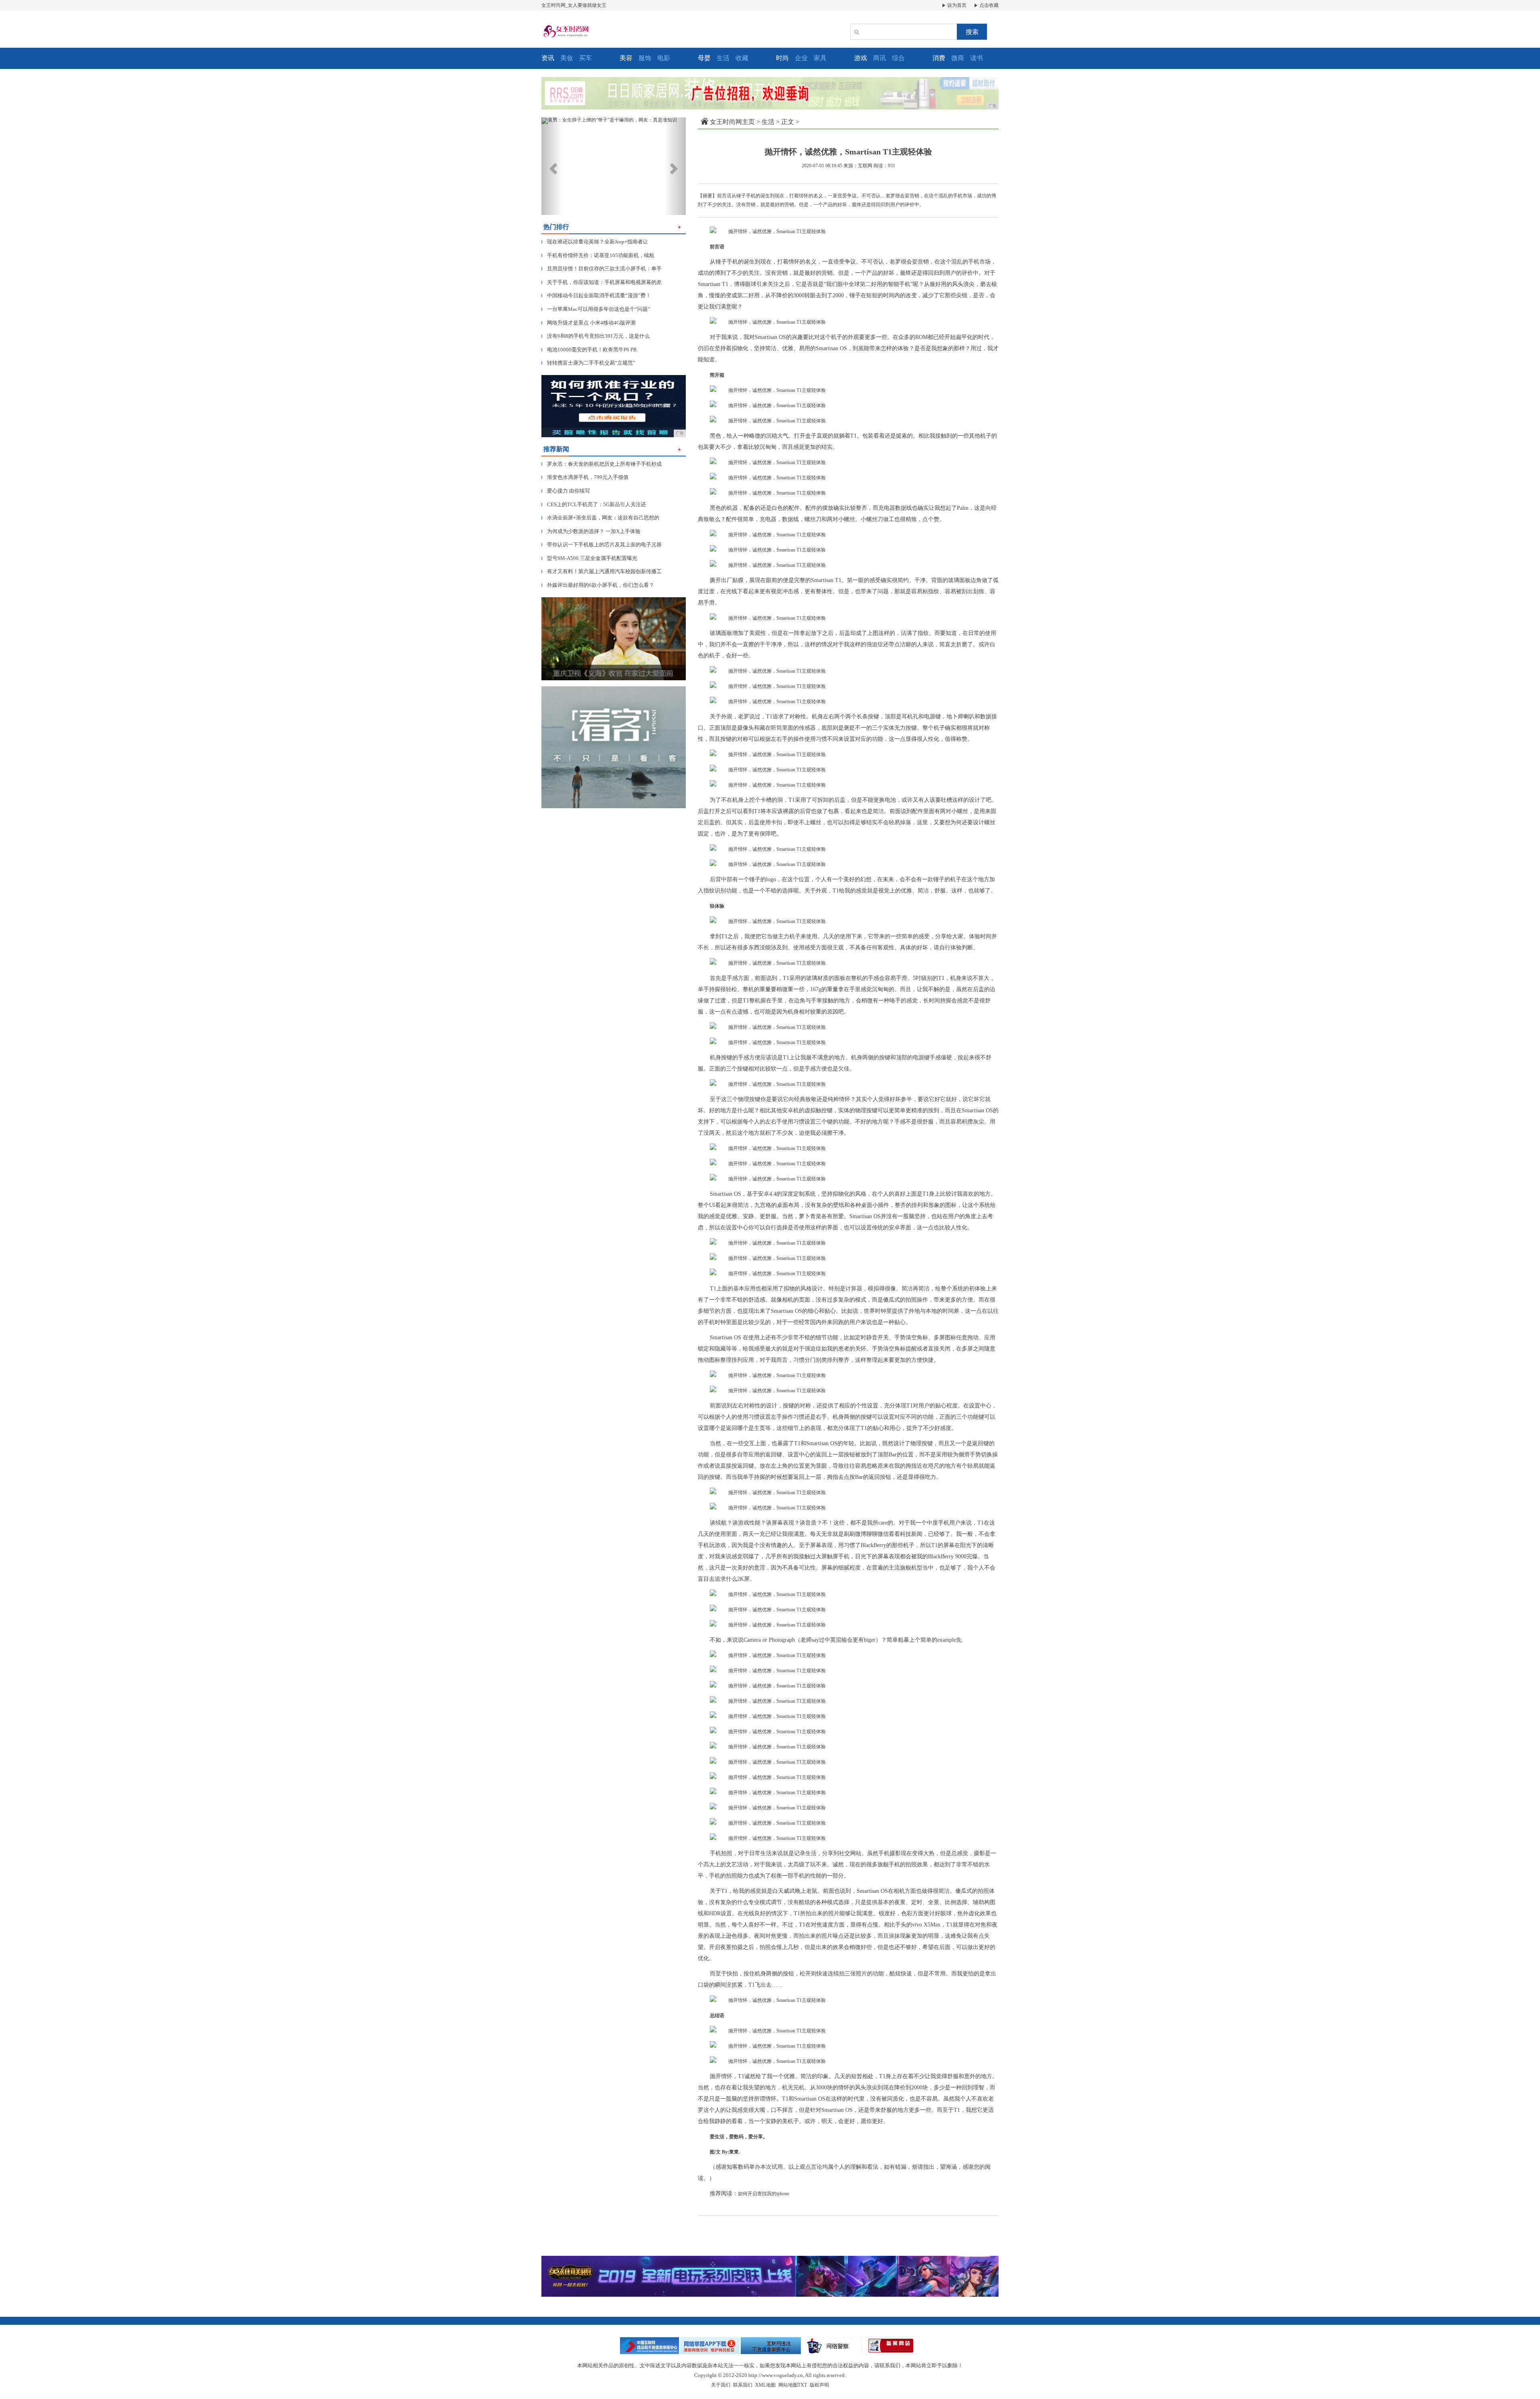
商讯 (879, 58)
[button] (552, 166)
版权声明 (819, 2385)
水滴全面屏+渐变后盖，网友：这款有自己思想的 (600, 518)
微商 (958, 58)
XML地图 (765, 2385)
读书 (977, 58)
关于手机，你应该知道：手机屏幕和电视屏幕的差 (602, 282)
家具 (820, 58)
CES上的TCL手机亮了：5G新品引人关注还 (594, 504)
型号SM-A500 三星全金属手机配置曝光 (589, 558)
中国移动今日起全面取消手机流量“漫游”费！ (596, 295)
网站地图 (788, 2385)
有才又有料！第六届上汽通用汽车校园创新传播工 (602, 571)
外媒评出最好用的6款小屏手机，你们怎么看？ (598, 585)
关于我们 (721, 2385)
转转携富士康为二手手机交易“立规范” (588, 363)
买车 (586, 58)
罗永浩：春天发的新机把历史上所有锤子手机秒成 (602, 464)
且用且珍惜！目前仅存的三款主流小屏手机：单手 (602, 269)
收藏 (742, 58)
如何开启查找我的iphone (764, 2194)
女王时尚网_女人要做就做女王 (574, 5)
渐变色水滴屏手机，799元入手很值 (585, 477)
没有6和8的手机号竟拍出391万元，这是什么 (596, 336)
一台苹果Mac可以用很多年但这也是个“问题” (596, 309)
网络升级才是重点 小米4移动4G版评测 (589, 323)
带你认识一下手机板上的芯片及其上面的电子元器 (602, 544)
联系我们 (743, 2385)
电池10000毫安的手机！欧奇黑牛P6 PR (589, 350)
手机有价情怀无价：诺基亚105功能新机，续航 (598, 255)
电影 (664, 58)
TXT (802, 2385)
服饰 (645, 58)
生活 (723, 58)
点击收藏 (988, 5)
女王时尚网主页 (732, 122)
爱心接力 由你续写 (566, 491)
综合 (898, 58)
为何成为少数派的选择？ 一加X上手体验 (591, 531)
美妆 (567, 58)
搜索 (972, 32)
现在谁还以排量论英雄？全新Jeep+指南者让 (595, 242)
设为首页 (956, 5)
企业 (801, 58)
